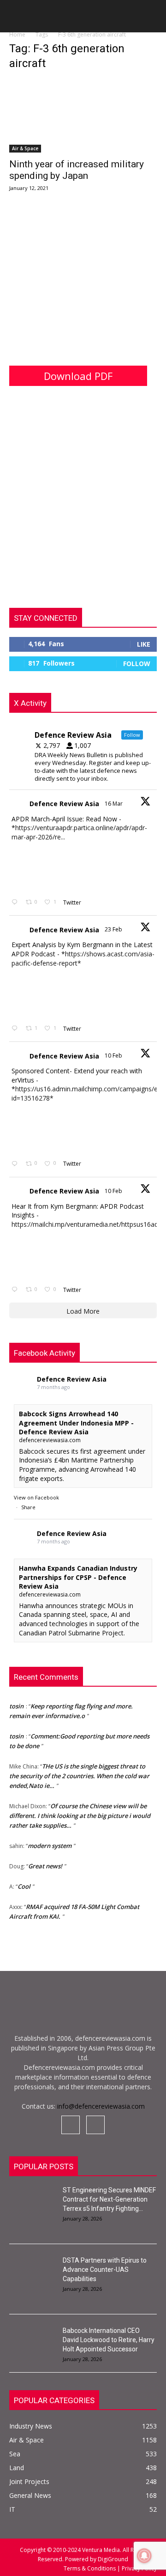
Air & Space (25, 148)
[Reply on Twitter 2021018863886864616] (16, 1290)
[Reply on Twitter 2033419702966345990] (16, 903)
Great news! (45, 1863)
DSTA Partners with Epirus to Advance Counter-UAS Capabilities (105, 2270)
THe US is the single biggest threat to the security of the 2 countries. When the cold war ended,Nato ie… (79, 1773)
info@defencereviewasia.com (101, 2106)
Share (28, 1507)
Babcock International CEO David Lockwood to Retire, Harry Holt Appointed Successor (109, 2340)
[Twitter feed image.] (35, 868)
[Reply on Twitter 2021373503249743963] (16, 1164)
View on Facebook (36, 1497)
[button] (16, 19)
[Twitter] (95, 2125)
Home (17, 34)
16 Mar (114, 804)
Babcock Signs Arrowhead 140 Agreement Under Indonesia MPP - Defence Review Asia (76, 1423)
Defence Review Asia (64, 804)
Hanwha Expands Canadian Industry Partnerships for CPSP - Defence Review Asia (78, 1577)
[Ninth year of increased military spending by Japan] (83, 116)
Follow (137, 664)
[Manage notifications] (144, 2556)
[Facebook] (71, 2125)
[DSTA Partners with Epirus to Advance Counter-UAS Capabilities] (32, 2272)
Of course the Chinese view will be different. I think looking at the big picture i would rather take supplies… (80, 1813)
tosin (16, 1703)
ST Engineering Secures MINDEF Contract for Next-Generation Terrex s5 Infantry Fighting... (109, 2199)
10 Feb (114, 1055)
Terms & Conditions (90, 2568)
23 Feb (114, 929)
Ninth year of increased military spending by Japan (77, 170)
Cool (24, 1884)
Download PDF (78, 376)
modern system (50, 1843)
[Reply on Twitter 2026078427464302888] (16, 1029)
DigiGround (112, 2559)
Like (144, 644)
